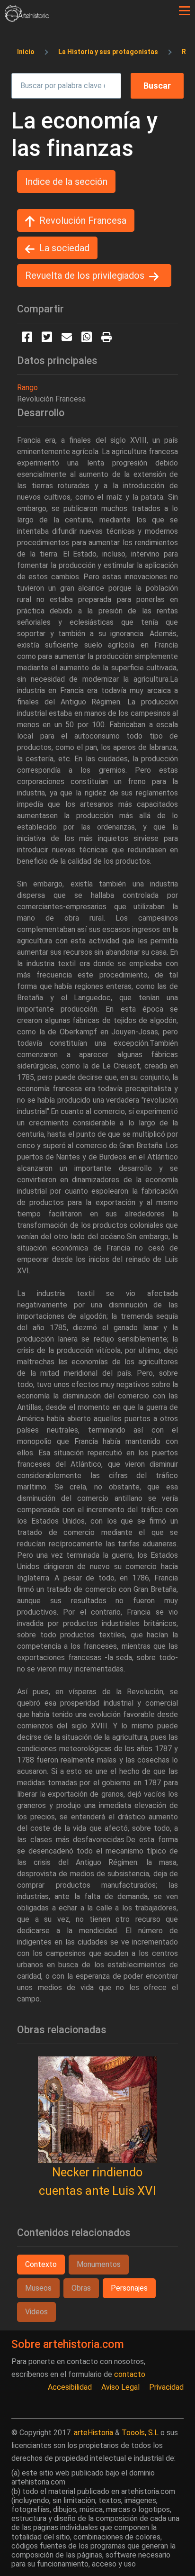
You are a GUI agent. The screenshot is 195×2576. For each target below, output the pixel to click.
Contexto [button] (41, 2264)
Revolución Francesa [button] (83, 220)
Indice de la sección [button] (66, 182)
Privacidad (166, 2387)
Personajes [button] (129, 2288)
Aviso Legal (120, 2387)
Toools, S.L (140, 2433)
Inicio (26, 52)
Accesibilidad (70, 2387)
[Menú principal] (185, 11)
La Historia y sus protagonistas (108, 52)
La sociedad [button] (64, 248)
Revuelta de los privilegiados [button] (85, 275)
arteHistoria (93, 2433)
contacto (130, 2374)
